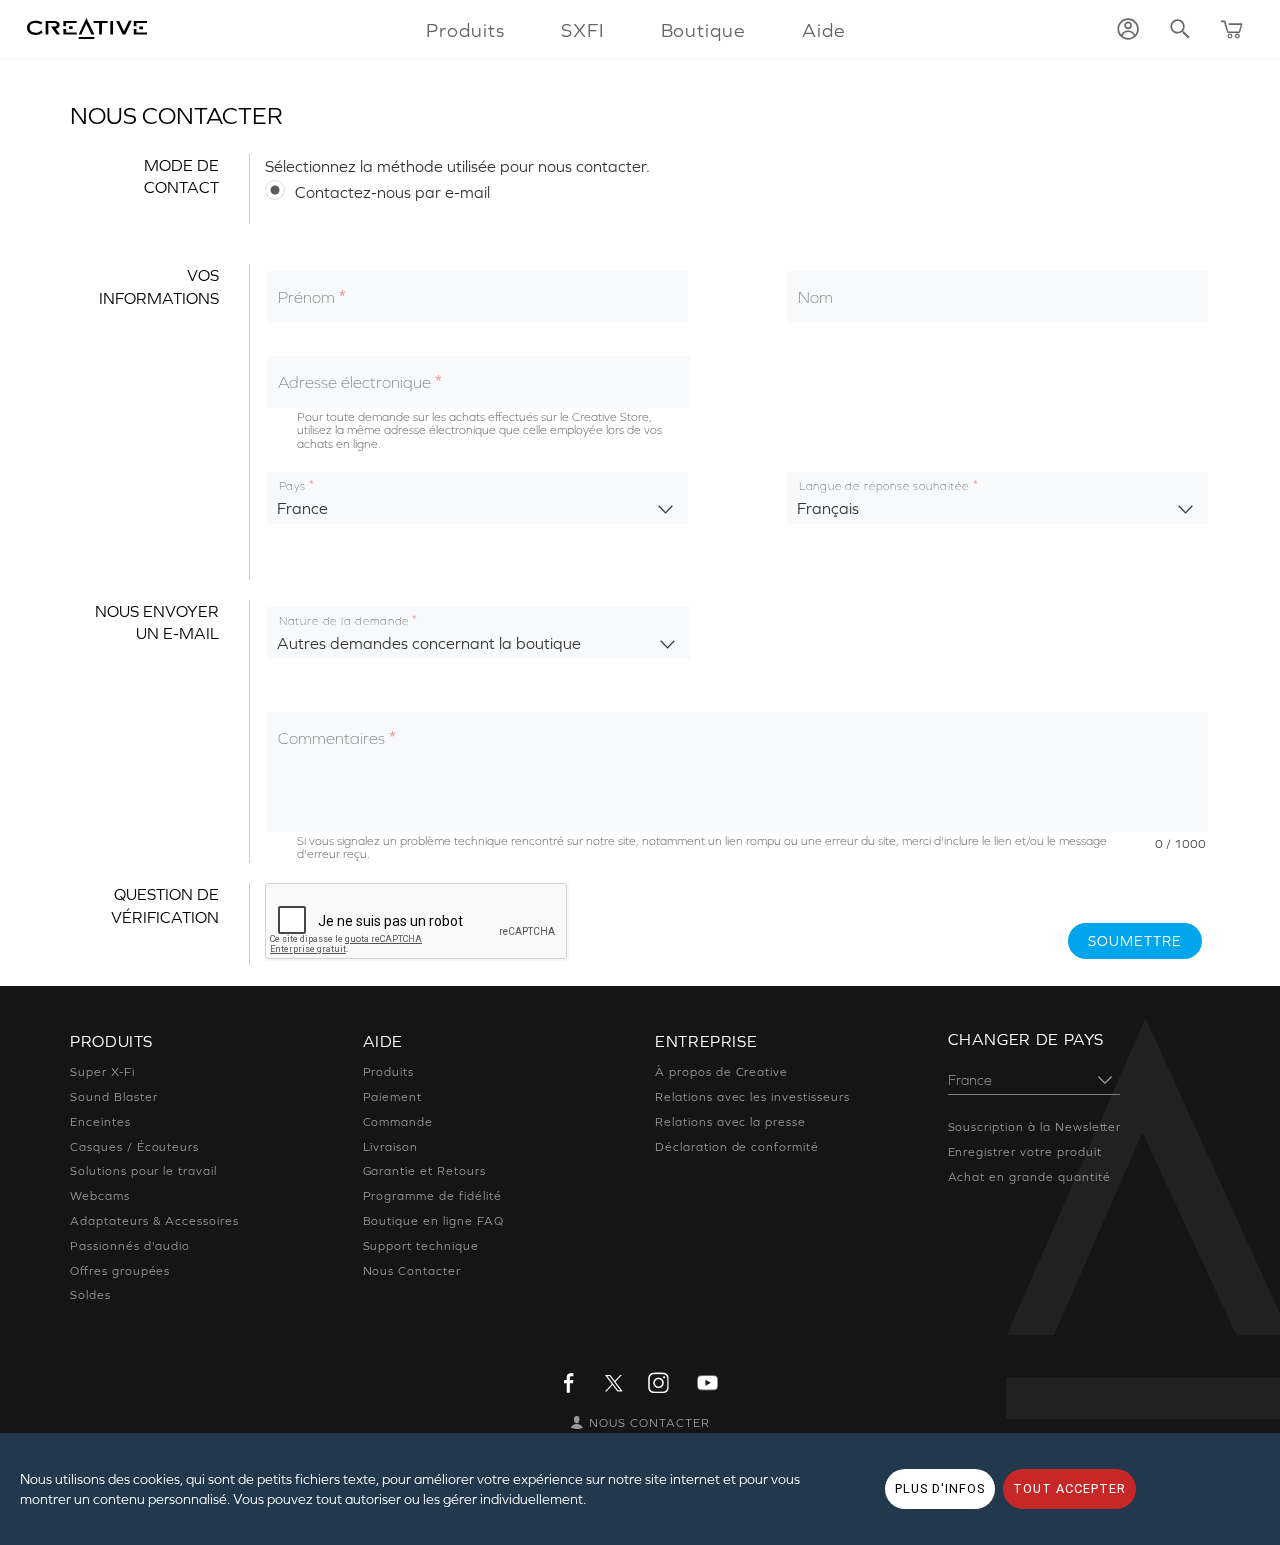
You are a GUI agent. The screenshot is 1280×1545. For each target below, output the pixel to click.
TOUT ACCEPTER (1069, 1488)
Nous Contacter (412, 1271)
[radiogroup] (737, 191)
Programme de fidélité (432, 1196)
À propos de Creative (721, 1072)
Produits (389, 1072)
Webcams (100, 1196)
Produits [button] (465, 30)
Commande (398, 1122)
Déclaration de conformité (737, 1147)
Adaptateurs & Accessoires (154, 1221)
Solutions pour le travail (143, 1171)
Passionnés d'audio (130, 1246)
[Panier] (1232, 29)
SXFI (583, 30)
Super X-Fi (102, 1072)
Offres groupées (120, 1271)
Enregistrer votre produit (1025, 1152)
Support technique (421, 1246)
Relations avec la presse (730, 1122)
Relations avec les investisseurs (752, 1097)
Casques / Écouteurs (134, 1147)
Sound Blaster (113, 1097)
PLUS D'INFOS (940, 1488)
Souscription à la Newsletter (1035, 1127)
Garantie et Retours (424, 1171)
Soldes (90, 1295)
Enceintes (100, 1122)
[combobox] (477, 498)
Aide (824, 30)
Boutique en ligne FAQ (433, 1221)
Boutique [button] (704, 30)
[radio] (737, 191)
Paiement (393, 1097)
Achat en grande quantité (1029, 1177)
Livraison (391, 1147)
